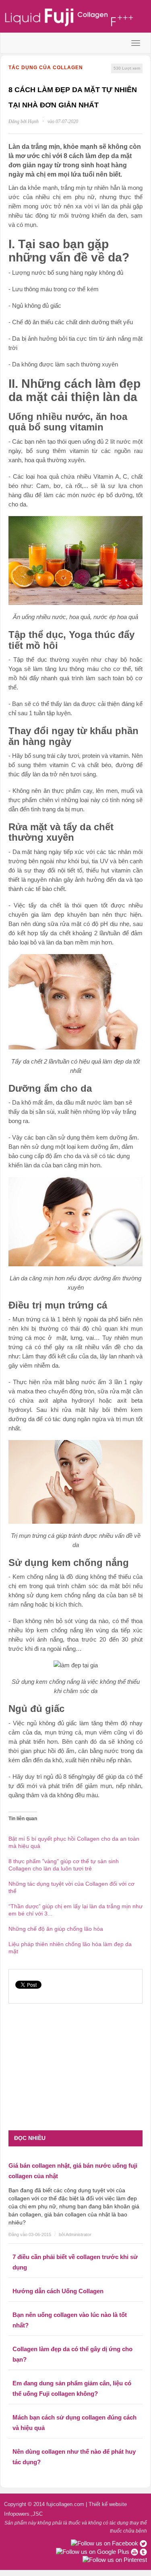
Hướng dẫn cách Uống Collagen (58, 2291)
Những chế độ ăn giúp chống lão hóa (56, 1929)
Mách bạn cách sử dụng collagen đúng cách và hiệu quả (74, 2423)
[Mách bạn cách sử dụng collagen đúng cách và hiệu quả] (75, 2406)
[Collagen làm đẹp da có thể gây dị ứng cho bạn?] (75, 2338)
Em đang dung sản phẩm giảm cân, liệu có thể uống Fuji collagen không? (72, 2388)
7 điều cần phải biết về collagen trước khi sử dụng (75, 2262)
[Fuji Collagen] (75, 17)
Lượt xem (127, 68)
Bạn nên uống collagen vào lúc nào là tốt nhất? (70, 2320)
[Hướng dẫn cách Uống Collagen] (75, 2280)
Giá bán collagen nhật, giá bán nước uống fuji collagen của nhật (73, 2171)
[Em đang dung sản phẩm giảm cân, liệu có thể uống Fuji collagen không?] (75, 2372)
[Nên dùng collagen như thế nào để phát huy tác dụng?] (75, 2440)
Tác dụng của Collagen (46, 68)
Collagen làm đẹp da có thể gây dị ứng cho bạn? (72, 2354)
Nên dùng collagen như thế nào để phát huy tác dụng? (74, 2457)
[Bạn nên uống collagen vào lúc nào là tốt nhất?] (75, 2304)
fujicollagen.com (65, 2504)
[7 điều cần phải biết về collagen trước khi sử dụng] (75, 2246)
